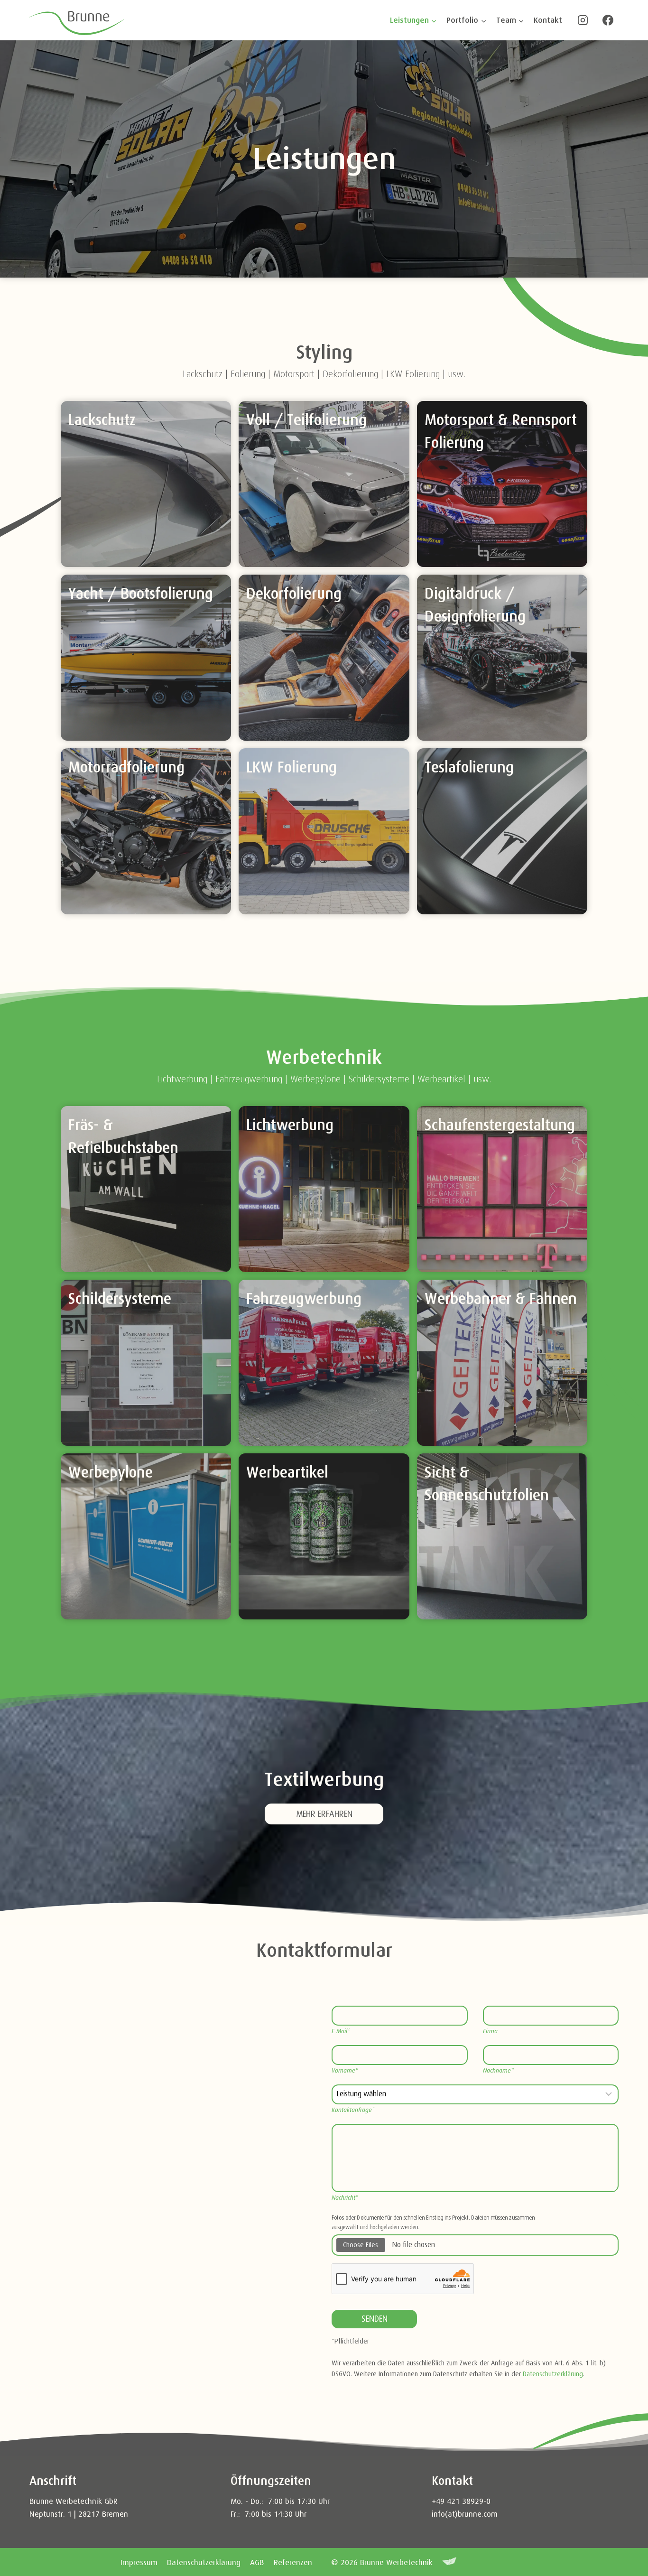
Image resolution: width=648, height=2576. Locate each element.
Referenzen (293, 2562)
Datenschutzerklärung (553, 2374)
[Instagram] (583, 20)
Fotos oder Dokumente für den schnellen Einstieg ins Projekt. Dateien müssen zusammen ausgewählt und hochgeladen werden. (433, 2223)
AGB (257, 2562)
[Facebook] (608, 20)
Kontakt (548, 20)
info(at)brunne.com (465, 2514)
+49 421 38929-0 (462, 2501)
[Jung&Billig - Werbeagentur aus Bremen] (449, 2562)
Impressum (139, 2562)
